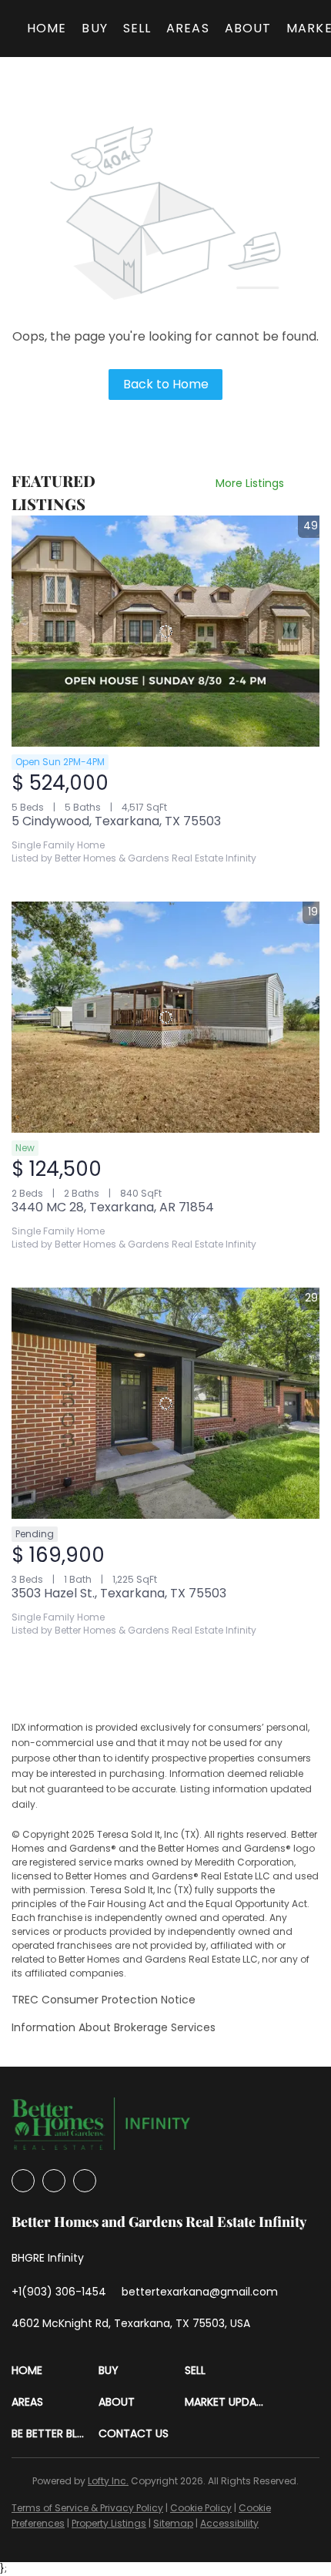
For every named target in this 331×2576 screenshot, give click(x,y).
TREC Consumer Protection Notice (104, 2000)
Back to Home (166, 384)
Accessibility (229, 2523)
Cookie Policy (201, 2508)
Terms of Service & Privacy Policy (87, 2508)
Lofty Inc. (108, 2481)
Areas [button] (188, 28)
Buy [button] (94, 28)
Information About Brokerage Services (114, 2027)
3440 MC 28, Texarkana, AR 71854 (113, 1207)
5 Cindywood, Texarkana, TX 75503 (116, 821)
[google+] (85, 2181)
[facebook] (23, 2181)
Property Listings (109, 2523)
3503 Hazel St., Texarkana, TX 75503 (119, 1593)
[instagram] (54, 2181)
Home (47, 28)
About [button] (248, 28)
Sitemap (173, 2523)
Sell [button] (137, 28)
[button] (55, 2371)
